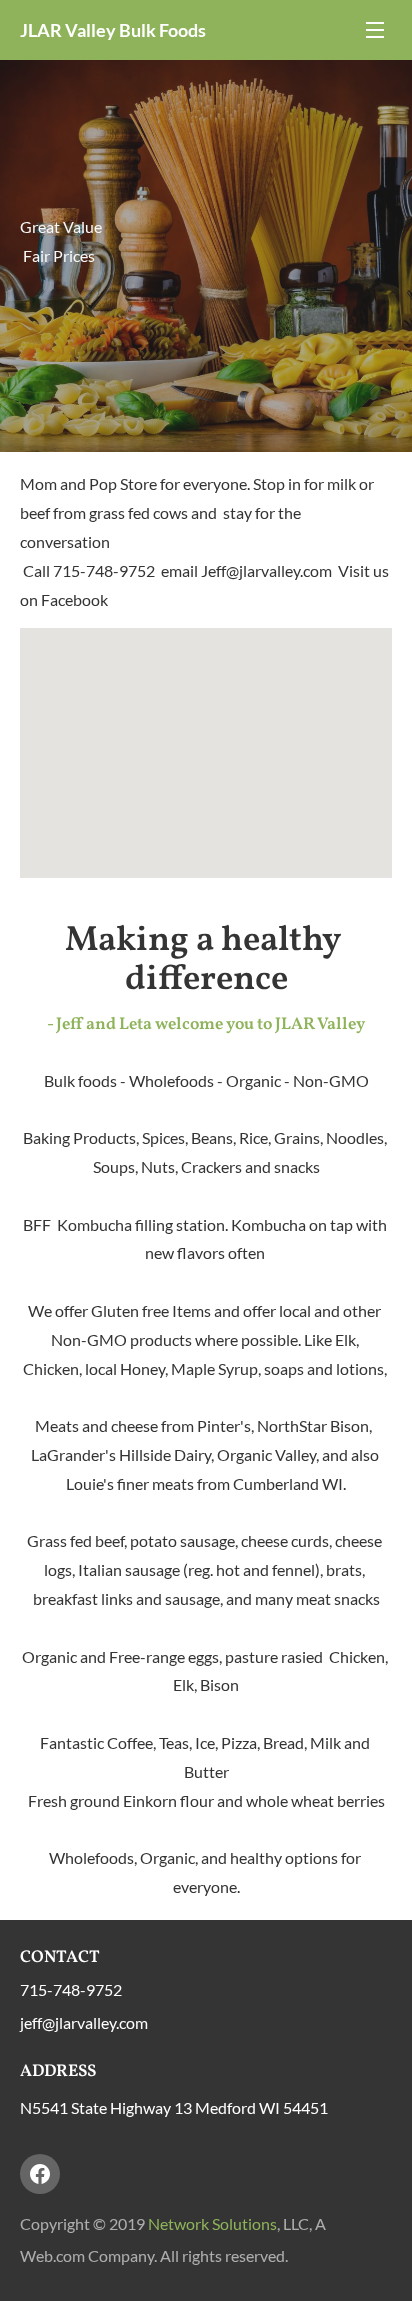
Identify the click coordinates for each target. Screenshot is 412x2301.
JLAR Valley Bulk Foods (113, 30)
